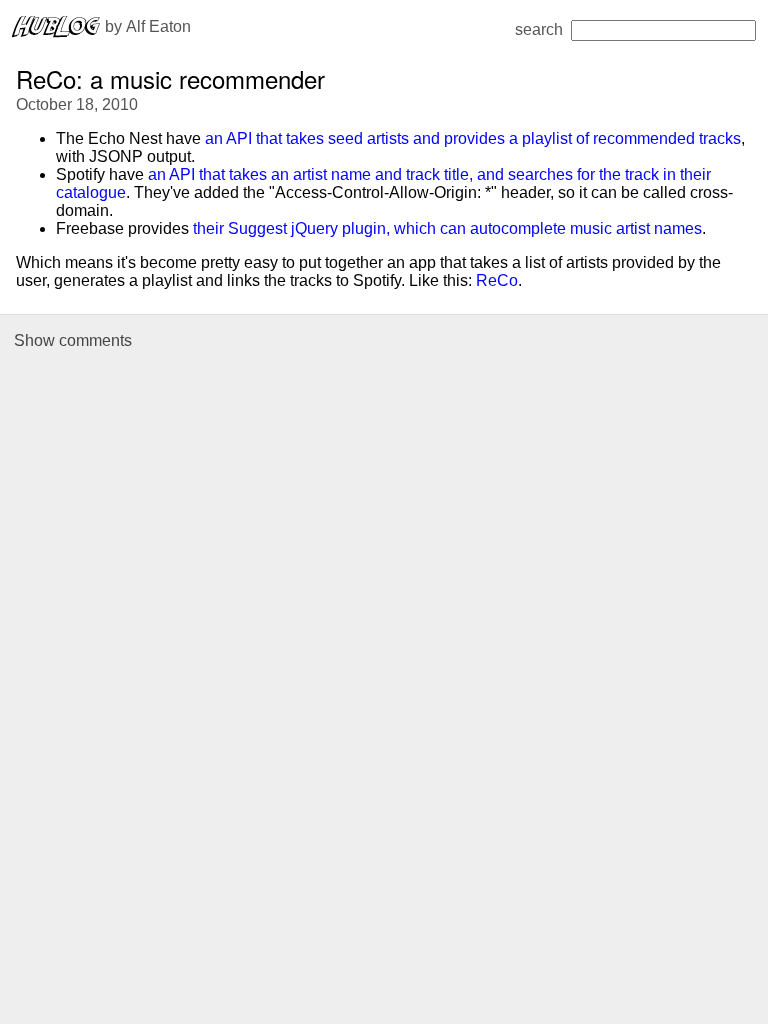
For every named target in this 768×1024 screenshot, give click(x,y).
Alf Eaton (158, 26)
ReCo (497, 280)
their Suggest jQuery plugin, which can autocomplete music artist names (447, 228)
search (539, 29)
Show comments (73, 340)
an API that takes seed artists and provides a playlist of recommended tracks (473, 138)
